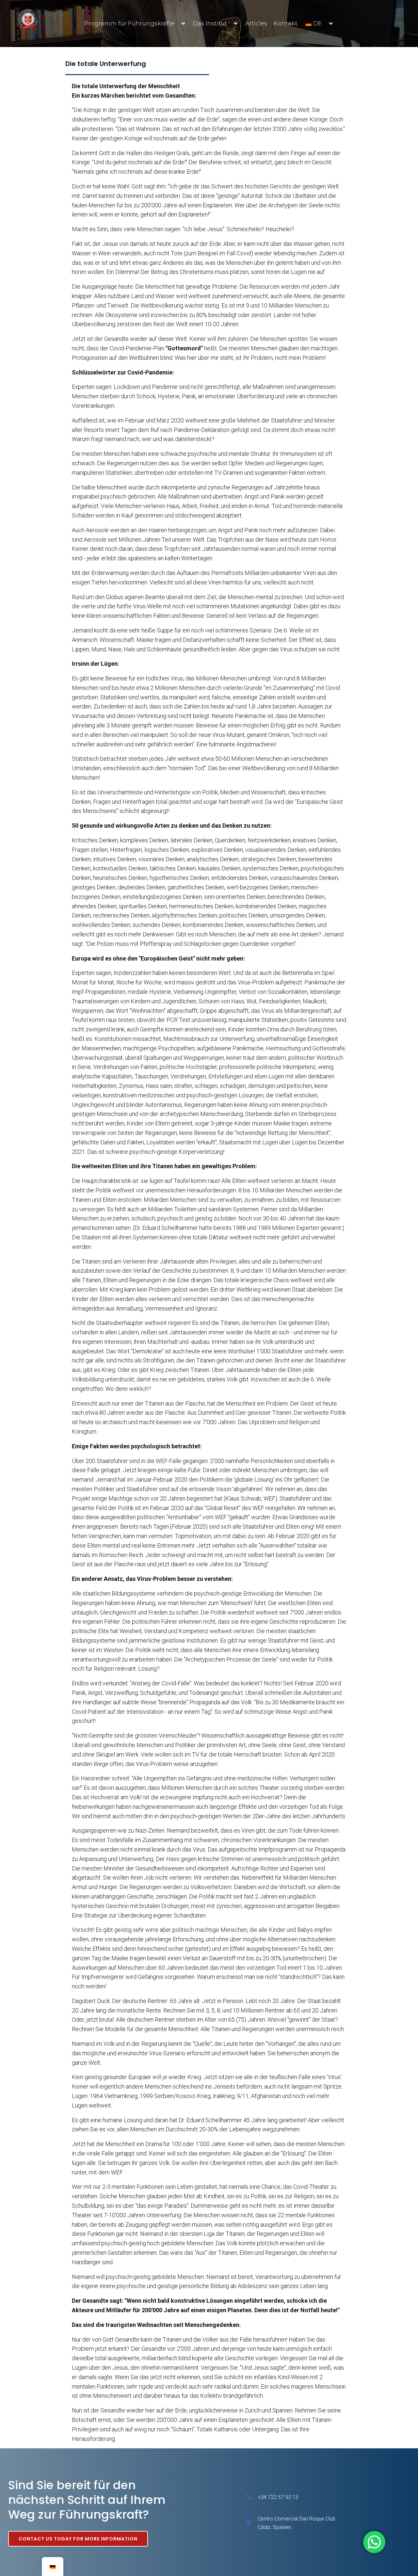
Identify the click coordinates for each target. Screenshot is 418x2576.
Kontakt (286, 24)
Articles (256, 24)
